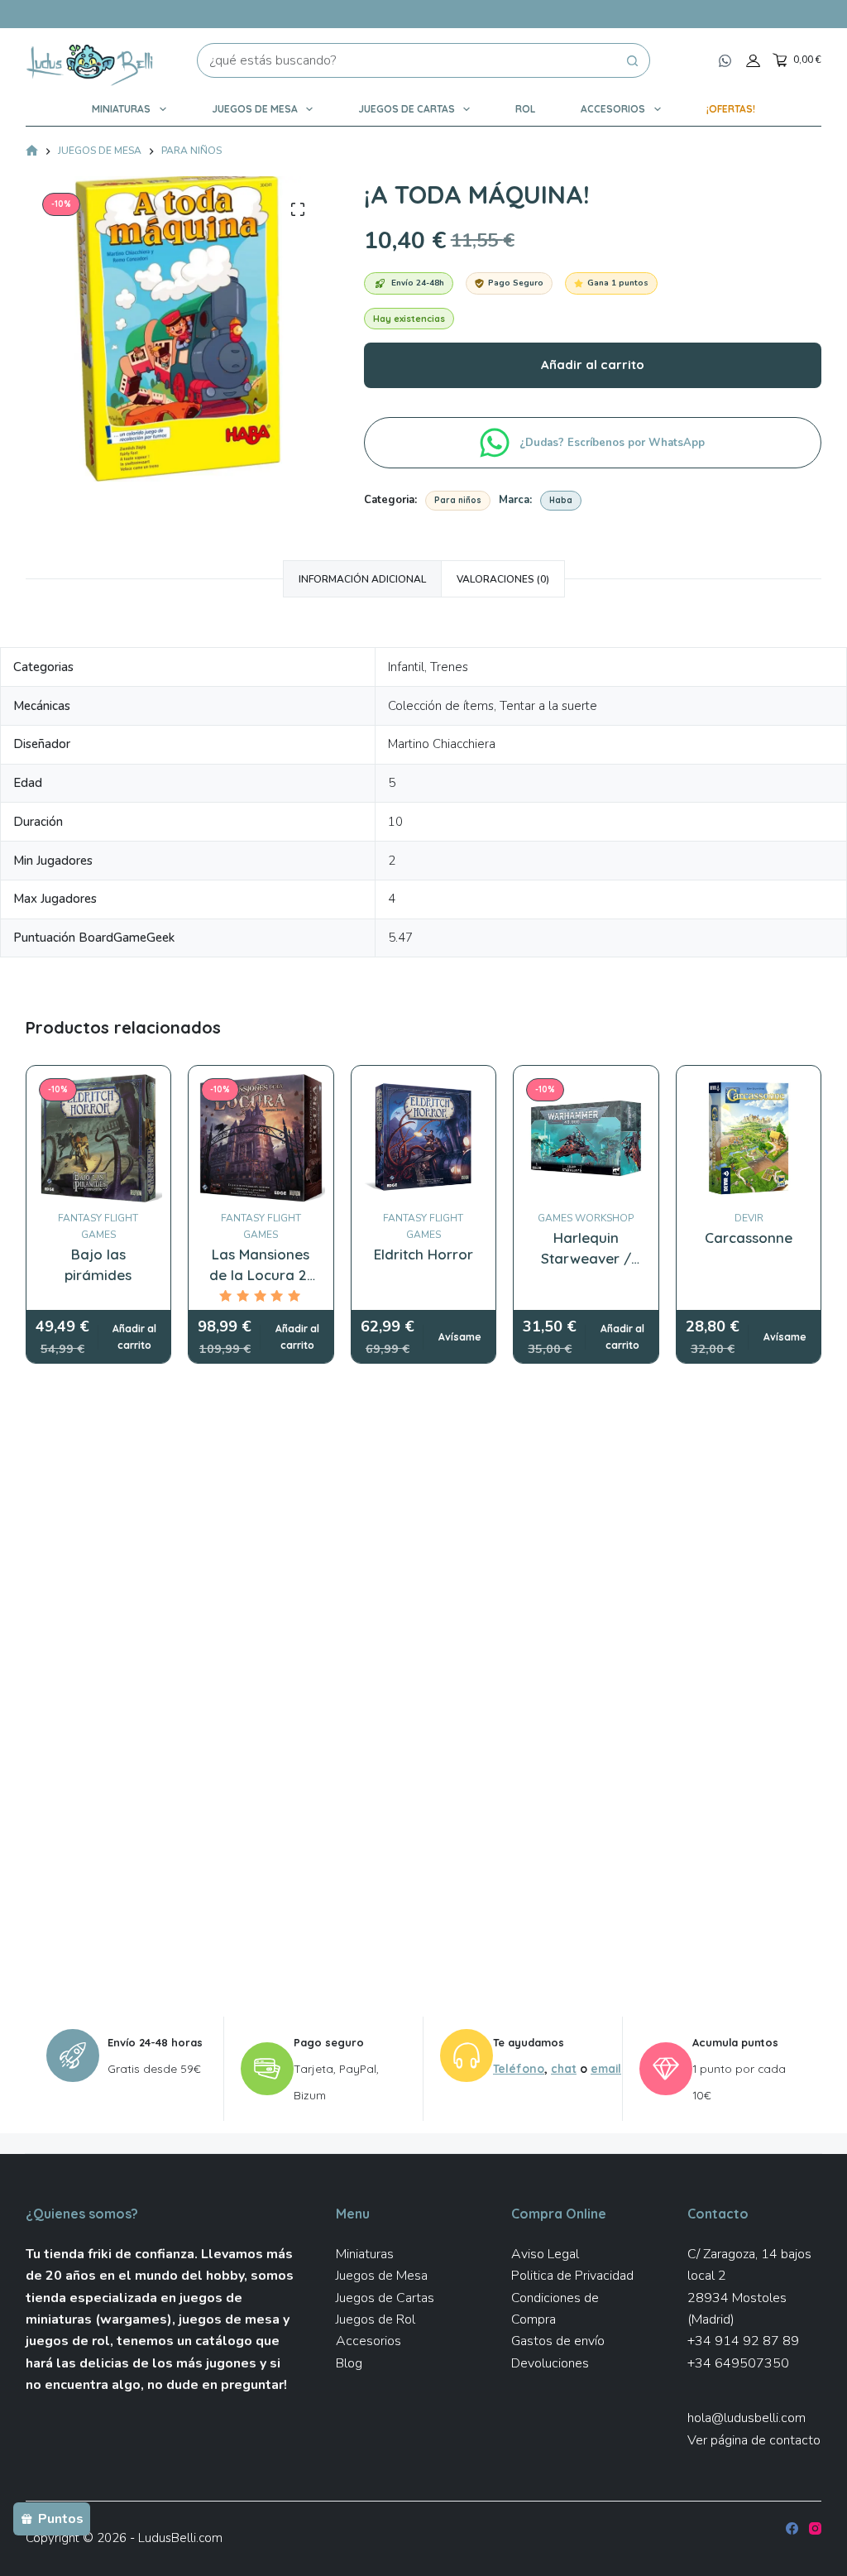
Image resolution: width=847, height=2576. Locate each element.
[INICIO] (32, 152)
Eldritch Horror (423, 1254)
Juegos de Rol (376, 2319)
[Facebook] (792, 2528)
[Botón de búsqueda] (633, 60)
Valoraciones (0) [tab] (503, 579)
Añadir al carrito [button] (134, 1337)
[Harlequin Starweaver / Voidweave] (586, 1138)
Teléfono (519, 2068)
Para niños (458, 500)
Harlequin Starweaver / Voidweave (586, 1259)
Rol (525, 109)
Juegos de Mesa (255, 109)
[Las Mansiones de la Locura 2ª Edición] (261, 1138)
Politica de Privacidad (572, 2276)
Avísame (460, 1337)
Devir (749, 1218)
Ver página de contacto (754, 2440)
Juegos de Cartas (407, 109)
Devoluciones (550, 2363)
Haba (561, 500)
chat (564, 2068)
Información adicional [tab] (362, 579)
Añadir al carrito (593, 365)
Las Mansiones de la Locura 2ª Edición (261, 1275)
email (606, 2068)
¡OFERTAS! (731, 109)
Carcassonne (749, 1238)
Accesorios (613, 109)
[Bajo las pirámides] (99, 1138)
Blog (349, 2363)
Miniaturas (121, 109)
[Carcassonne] (749, 1138)
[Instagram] (815, 2528)
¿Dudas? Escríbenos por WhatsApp (614, 443)
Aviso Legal (545, 2254)
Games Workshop (586, 1218)
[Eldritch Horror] (424, 1138)
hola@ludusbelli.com (747, 2418)
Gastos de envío (558, 2341)
